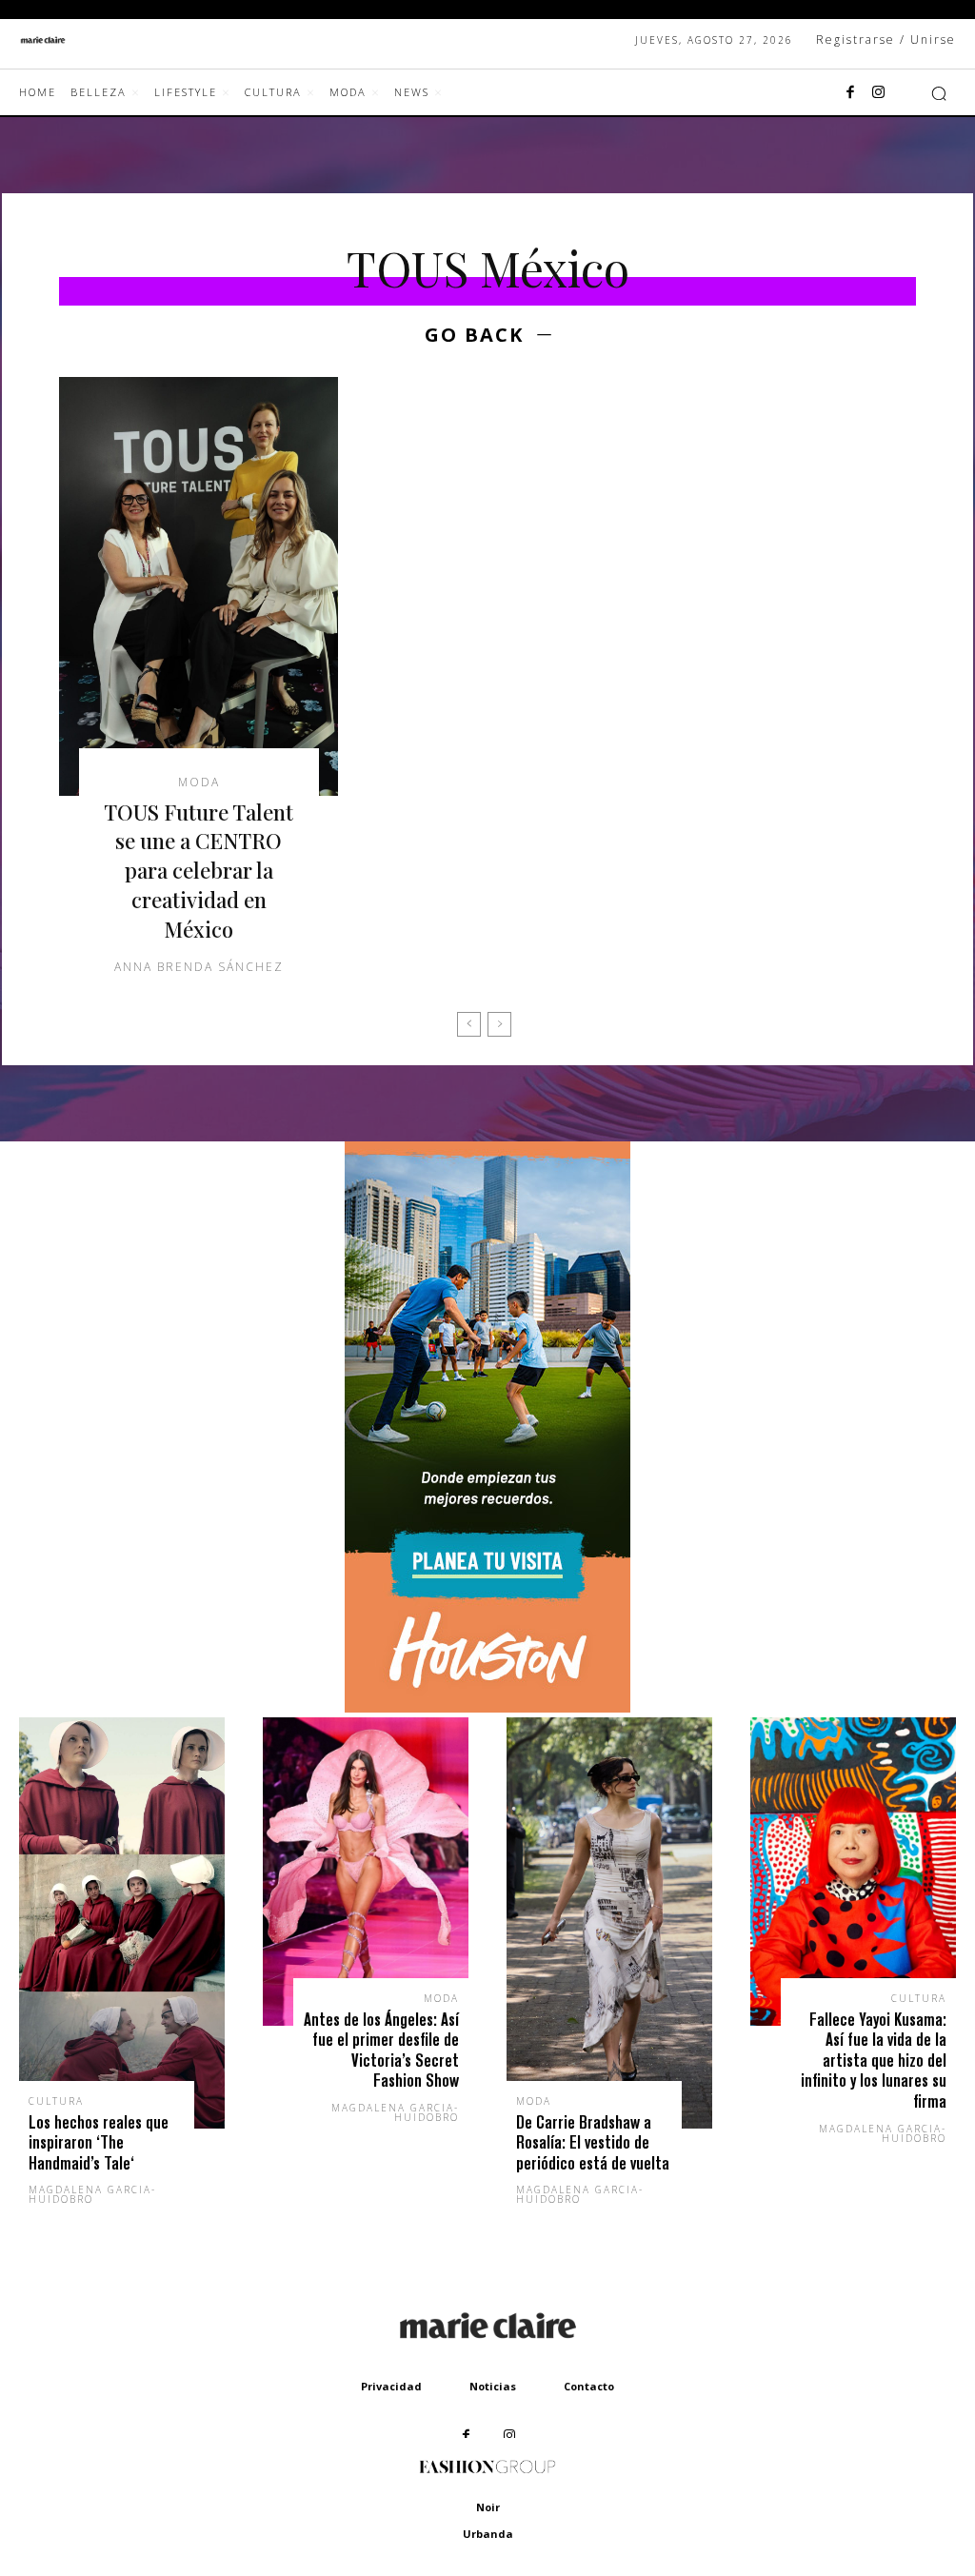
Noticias (493, 2386)
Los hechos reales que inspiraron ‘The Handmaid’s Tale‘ (99, 2143)
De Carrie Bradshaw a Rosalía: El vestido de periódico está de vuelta (593, 2143)
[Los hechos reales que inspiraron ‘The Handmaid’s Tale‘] (122, 1923)
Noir (488, 2507)
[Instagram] (879, 93)
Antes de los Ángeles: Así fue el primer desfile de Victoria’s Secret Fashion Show (381, 2051)
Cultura (56, 2101)
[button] (939, 93)
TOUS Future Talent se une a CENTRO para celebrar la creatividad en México (199, 871)
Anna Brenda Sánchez (199, 967)
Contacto (589, 2386)
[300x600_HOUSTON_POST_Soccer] (487, 1707)
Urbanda (488, 2534)
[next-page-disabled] (499, 1024)
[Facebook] (850, 93)
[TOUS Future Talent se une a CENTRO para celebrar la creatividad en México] (199, 586)
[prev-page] (469, 1024)
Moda (199, 783)
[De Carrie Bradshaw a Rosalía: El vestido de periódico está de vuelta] (609, 1923)
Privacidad (391, 2386)
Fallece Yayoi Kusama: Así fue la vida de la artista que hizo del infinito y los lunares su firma (874, 2061)
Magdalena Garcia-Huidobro (92, 2194)
